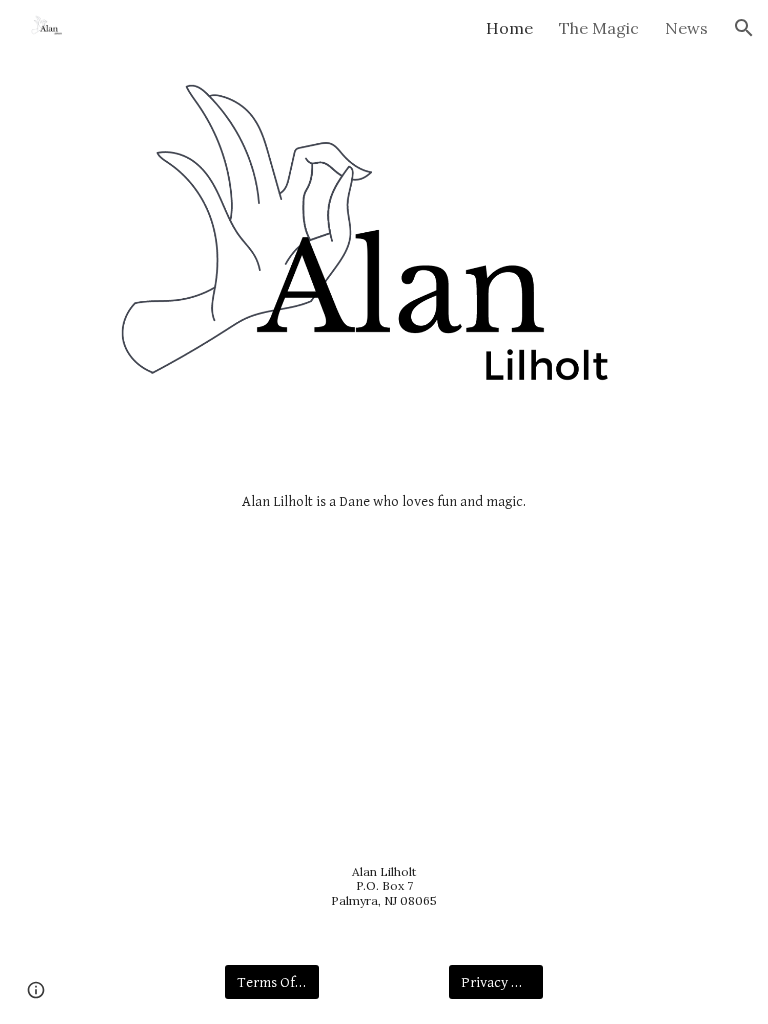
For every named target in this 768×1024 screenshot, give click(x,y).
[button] (744, 28)
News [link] (686, 28)
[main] (383, 502)
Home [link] (509, 28)
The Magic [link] (599, 28)
